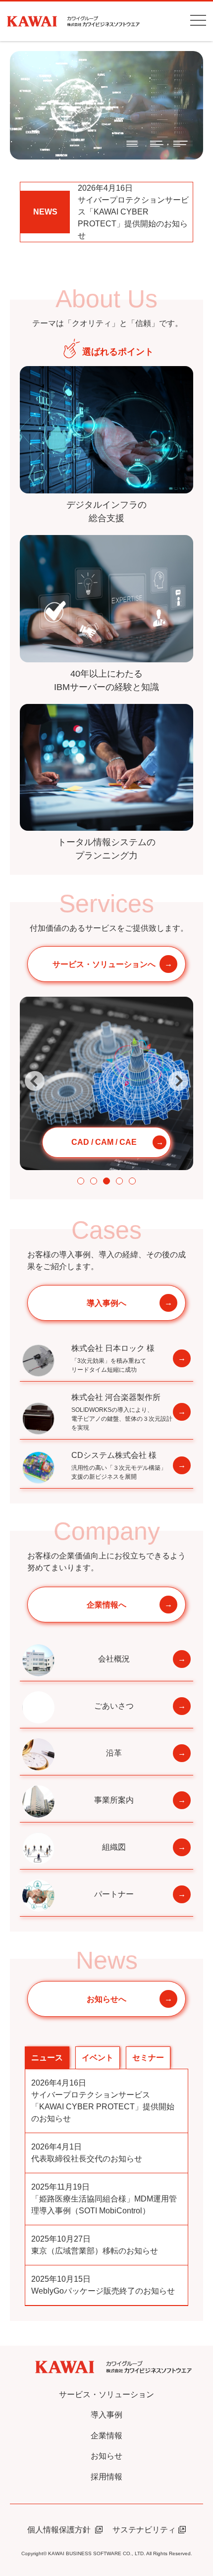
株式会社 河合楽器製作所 (122, 1412)
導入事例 (106, 2415)
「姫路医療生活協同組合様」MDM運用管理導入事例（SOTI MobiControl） (104, 2199)
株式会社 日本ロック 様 (113, 1359)
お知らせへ (106, 1999)
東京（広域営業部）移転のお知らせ (95, 2245)
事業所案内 (114, 1800)
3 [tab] (106, 1181)
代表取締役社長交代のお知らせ (87, 2153)
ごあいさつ (114, 1706)
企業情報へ (106, 1605)
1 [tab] (81, 1181)
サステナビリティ (144, 2530)
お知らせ (106, 2456)
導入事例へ (106, 1303)
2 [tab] (94, 1181)
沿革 (114, 1753)
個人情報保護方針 (60, 2530)
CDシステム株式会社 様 (119, 1466)
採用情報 (106, 2477)
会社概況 (114, 1659)
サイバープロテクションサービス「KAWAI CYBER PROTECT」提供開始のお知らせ (133, 212)
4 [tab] (119, 1181)
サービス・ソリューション (106, 2394)
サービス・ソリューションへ (104, 964)
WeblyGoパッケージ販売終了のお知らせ (103, 2285)
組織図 (114, 1847)
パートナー (114, 1894)
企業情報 (106, 2436)
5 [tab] (132, 1181)
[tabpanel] (106, 1083)
